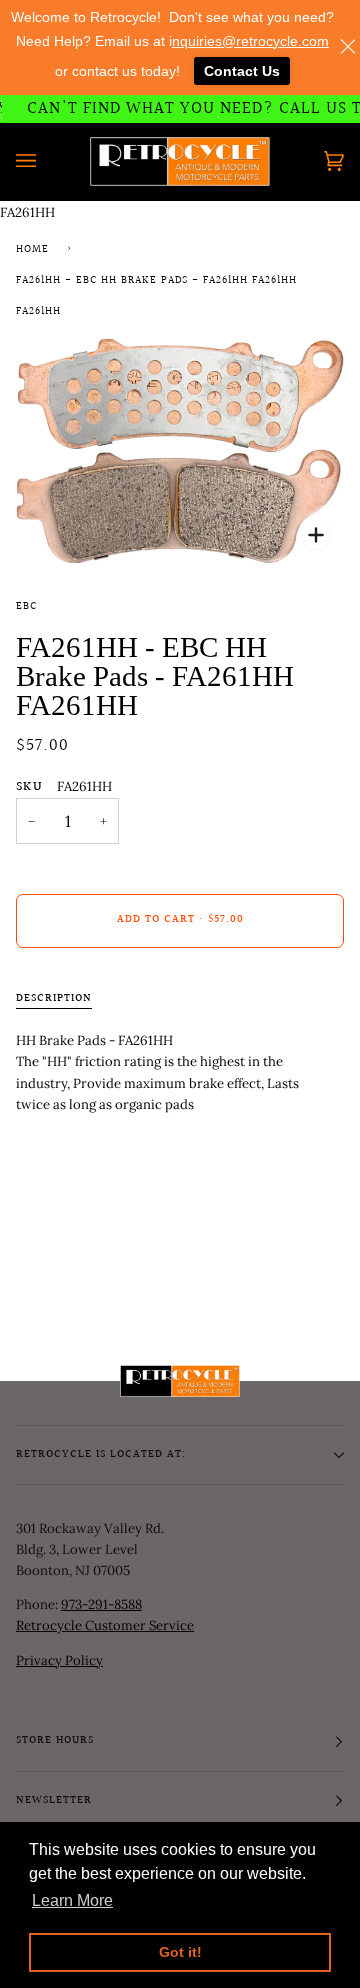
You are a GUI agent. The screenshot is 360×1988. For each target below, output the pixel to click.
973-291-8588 (101, 1604)
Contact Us (242, 71)
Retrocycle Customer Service (105, 1625)
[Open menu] (46, 161)
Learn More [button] (72, 1900)
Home (32, 250)
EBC (26, 607)
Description (54, 999)
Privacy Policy (59, 1660)
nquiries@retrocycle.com (250, 41)
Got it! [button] (180, 1952)
